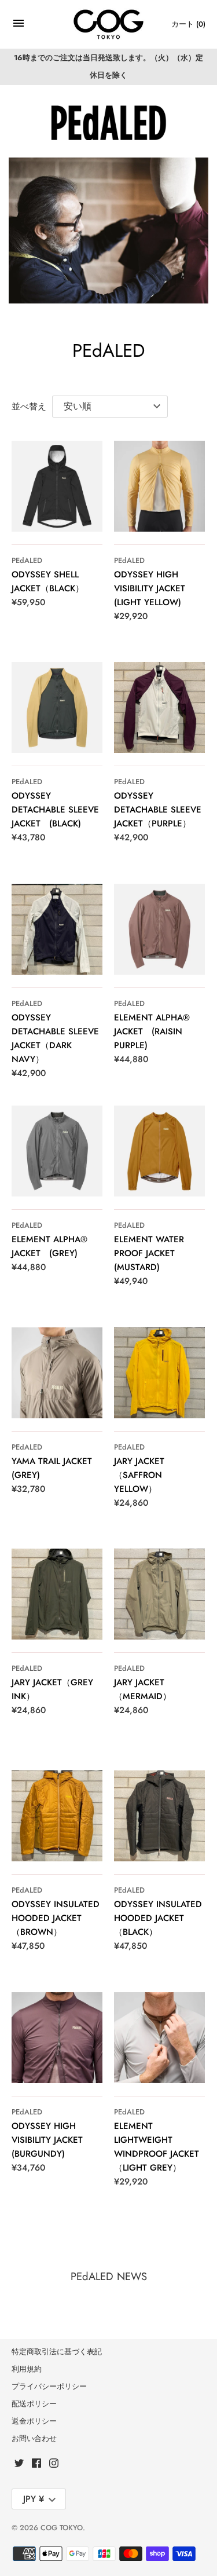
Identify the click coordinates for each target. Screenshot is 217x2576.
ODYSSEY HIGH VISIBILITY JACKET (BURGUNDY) (47, 2140)
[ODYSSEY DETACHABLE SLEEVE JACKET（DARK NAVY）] (57, 929)
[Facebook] (36, 2465)
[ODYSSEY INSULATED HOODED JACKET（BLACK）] (159, 1816)
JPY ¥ (34, 2499)
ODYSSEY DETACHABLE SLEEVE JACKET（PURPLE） (158, 810)
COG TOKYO (62, 2528)
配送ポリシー (34, 2404)
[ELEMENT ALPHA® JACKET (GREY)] (57, 1151)
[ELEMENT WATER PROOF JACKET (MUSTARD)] (159, 1151)
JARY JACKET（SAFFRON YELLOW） (139, 1475)
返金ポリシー (34, 2421)
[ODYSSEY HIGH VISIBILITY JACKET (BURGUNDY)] (57, 2038)
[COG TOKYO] (108, 25)
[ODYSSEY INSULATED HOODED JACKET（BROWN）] (57, 1816)
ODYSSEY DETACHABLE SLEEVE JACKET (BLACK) (55, 810)
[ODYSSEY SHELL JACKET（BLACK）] (57, 486)
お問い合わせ (34, 2438)
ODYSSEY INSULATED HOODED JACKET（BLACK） (158, 1918)
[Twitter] (19, 2465)
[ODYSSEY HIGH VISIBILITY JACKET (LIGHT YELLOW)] (159, 486)
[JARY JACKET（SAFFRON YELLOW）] (159, 1373)
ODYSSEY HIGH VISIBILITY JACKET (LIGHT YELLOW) (150, 588)
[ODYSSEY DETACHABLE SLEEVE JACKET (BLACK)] (57, 707)
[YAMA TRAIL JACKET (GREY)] (57, 1373)
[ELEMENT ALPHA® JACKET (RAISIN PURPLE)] (159, 929)
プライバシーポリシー (49, 2386)
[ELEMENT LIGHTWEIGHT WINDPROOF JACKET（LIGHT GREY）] (159, 2038)
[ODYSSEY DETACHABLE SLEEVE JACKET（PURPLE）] (159, 707)
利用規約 (27, 2369)
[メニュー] (19, 26)
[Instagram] (54, 2465)
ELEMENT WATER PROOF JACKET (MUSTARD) (149, 1253)
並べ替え (29, 407)
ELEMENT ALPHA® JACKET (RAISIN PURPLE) (152, 1031)
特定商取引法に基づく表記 (57, 2352)
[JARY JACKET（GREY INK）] (57, 1594)
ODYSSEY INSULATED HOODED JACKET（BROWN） (56, 1918)
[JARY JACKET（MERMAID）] (159, 1594)
